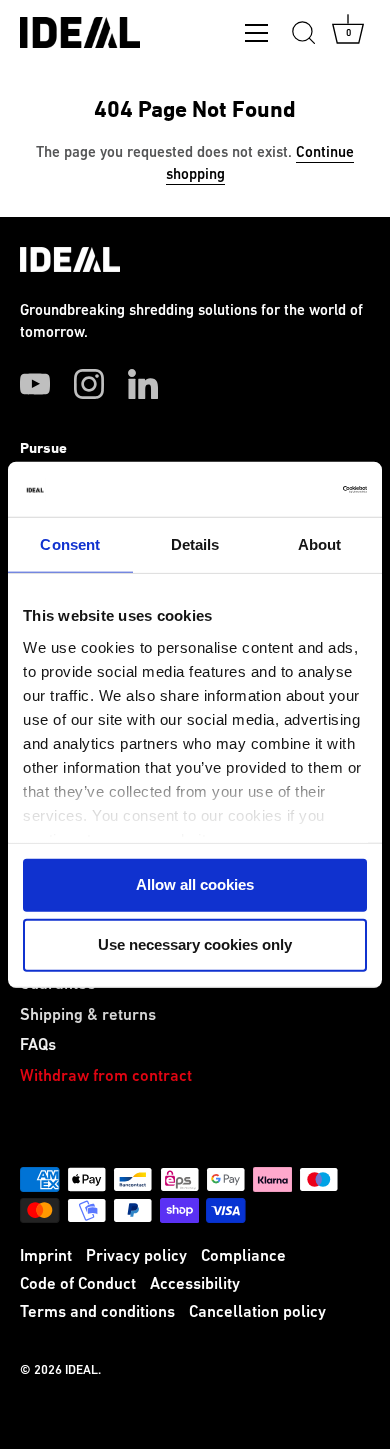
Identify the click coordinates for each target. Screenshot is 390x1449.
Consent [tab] (70, 544)
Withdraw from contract (106, 1076)
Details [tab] (195, 544)
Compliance (243, 1256)
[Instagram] (89, 384)
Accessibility (195, 1284)
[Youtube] (35, 384)
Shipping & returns (88, 1015)
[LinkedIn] (143, 384)
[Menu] (257, 37)
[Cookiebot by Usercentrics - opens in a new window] (280, 489)
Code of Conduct (78, 1284)
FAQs (38, 1045)
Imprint (46, 1256)
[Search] (304, 36)
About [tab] (320, 544)
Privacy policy (136, 1256)
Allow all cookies (195, 884)
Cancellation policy (257, 1312)
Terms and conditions (97, 1312)
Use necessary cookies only (195, 944)
